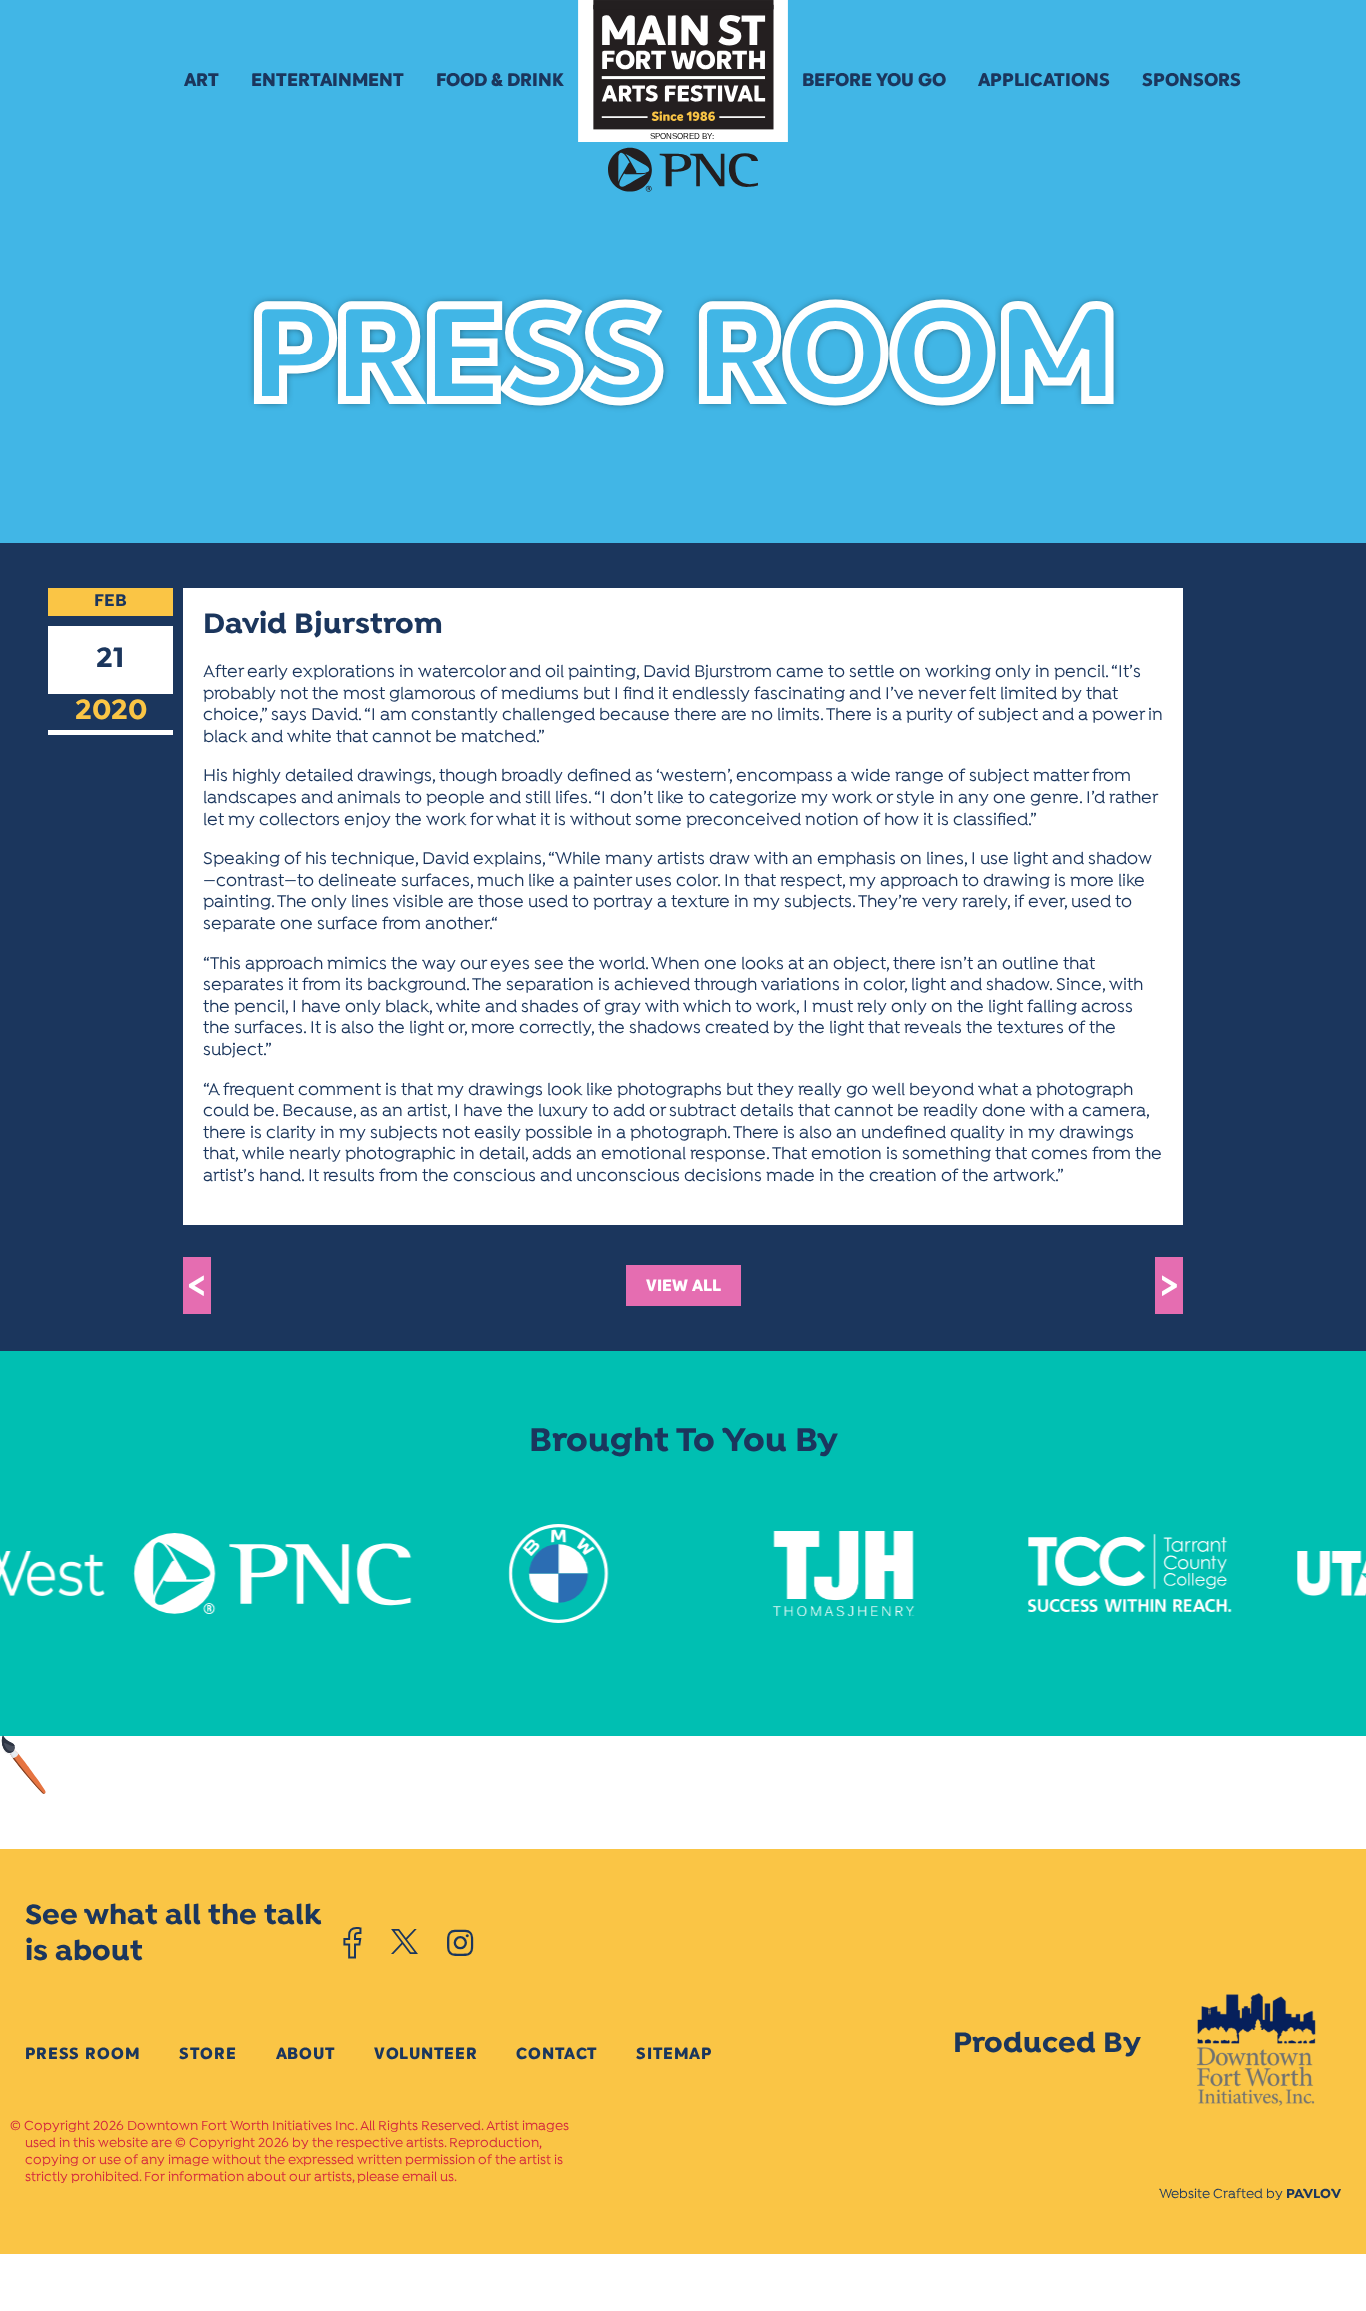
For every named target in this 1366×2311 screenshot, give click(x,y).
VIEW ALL (683, 1285)
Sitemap (674, 2053)
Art (201, 80)
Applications (1044, 80)
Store (207, 2053)
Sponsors (1191, 80)
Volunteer (426, 2053)
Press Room (82, 2053)
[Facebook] (352, 1943)
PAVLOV (1313, 2194)
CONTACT (556, 2053)
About (305, 2053)
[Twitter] (404, 1943)
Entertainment (327, 80)
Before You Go (874, 80)
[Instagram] (460, 1943)
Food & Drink (500, 80)
